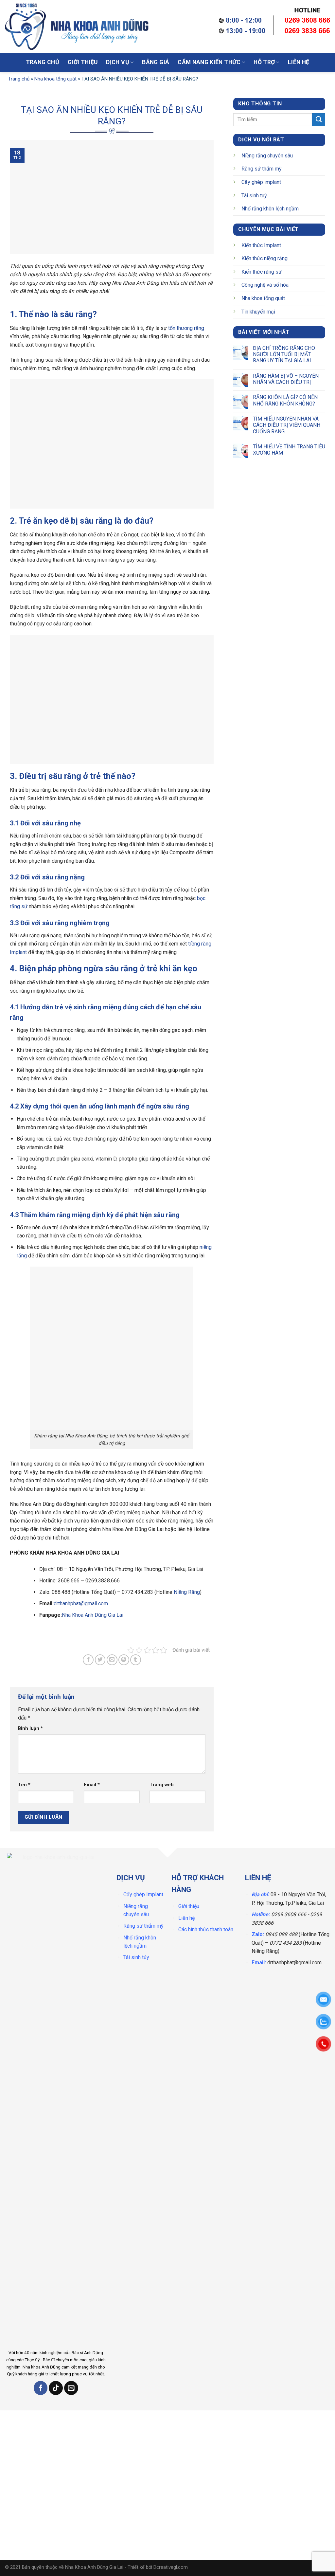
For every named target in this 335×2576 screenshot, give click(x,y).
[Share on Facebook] (88, 1660)
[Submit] (197, 28)
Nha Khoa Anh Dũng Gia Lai (93, 1615)
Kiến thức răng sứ (262, 272)
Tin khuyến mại (258, 312)
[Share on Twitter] (100, 1660)
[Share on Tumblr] (136, 1660)
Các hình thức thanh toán (206, 1929)
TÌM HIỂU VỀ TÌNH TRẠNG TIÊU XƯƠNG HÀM (289, 450)
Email (92, 1785)
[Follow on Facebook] (41, 2388)
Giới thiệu (83, 62)
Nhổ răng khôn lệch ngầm (270, 209)
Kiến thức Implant (261, 245)
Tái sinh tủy (136, 1957)
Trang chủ (43, 62)
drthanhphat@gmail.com (81, 1603)
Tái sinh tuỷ (254, 196)
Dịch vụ (117, 62)
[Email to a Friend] (112, 1660)
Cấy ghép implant (261, 182)
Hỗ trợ (264, 62)
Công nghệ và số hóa (265, 285)
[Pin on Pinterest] (124, 1660)
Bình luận (30, 1729)
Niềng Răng (187, 1592)
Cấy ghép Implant (143, 1894)
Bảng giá (156, 62)
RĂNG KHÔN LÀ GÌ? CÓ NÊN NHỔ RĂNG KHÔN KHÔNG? (285, 400)
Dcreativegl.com (171, 2567)
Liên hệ (299, 62)
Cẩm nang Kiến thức (209, 62)
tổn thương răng (186, 328)
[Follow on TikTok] (56, 2388)
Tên (24, 1785)
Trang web (162, 1785)
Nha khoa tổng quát (55, 79)
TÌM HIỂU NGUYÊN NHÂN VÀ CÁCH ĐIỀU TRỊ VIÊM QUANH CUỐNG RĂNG (286, 425)
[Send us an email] (71, 2388)
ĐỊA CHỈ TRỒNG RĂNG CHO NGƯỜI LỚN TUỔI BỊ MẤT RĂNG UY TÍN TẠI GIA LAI (284, 354)
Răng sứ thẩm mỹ (262, 169)
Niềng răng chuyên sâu (267, 156)
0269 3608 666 (289, 1914)
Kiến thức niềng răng (264, 258)
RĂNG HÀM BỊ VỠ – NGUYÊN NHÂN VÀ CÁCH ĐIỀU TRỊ (285, 379)
